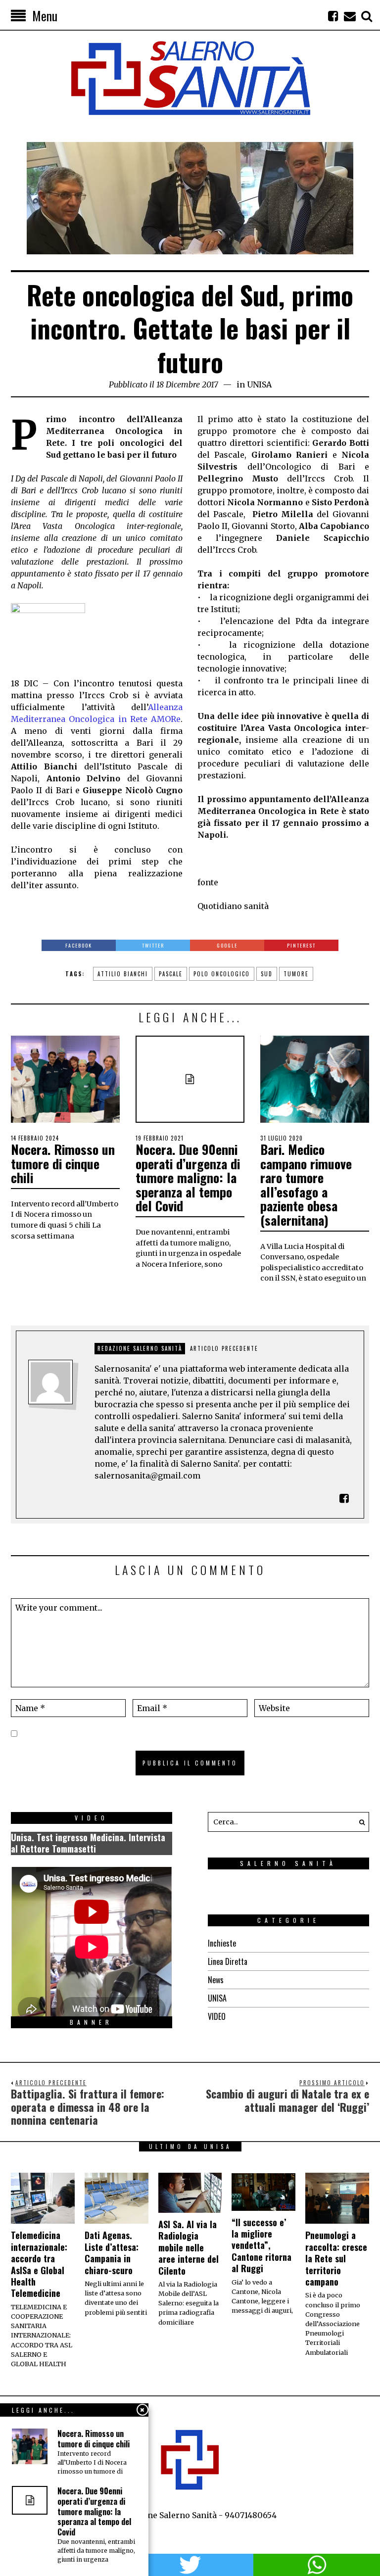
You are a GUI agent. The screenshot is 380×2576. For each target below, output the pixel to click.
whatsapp (317, 2565)
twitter (190, 2565)
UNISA (259, 384)
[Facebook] (333, 16)
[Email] (350, 16)
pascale (171, 974)
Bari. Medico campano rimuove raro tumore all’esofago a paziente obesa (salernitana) (306, 1185)
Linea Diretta (228, 1961)
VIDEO (217, 2016)
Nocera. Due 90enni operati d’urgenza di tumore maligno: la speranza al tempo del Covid (188, 1177)
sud (267, 974)
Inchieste (222, 1943)
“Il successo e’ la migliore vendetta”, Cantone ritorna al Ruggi (261, 2245)
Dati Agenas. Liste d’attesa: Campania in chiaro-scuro (112, 2252)
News (216, 1980)
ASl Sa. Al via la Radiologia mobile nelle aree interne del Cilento (189, 2247)
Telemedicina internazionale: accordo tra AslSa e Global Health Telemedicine (39, 2264)
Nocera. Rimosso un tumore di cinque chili (63, 1163)
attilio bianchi (123, 974)
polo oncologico (222, 974)
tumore (296, 974)
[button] (359, 1822)
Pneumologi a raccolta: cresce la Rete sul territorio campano (336, 2258)
